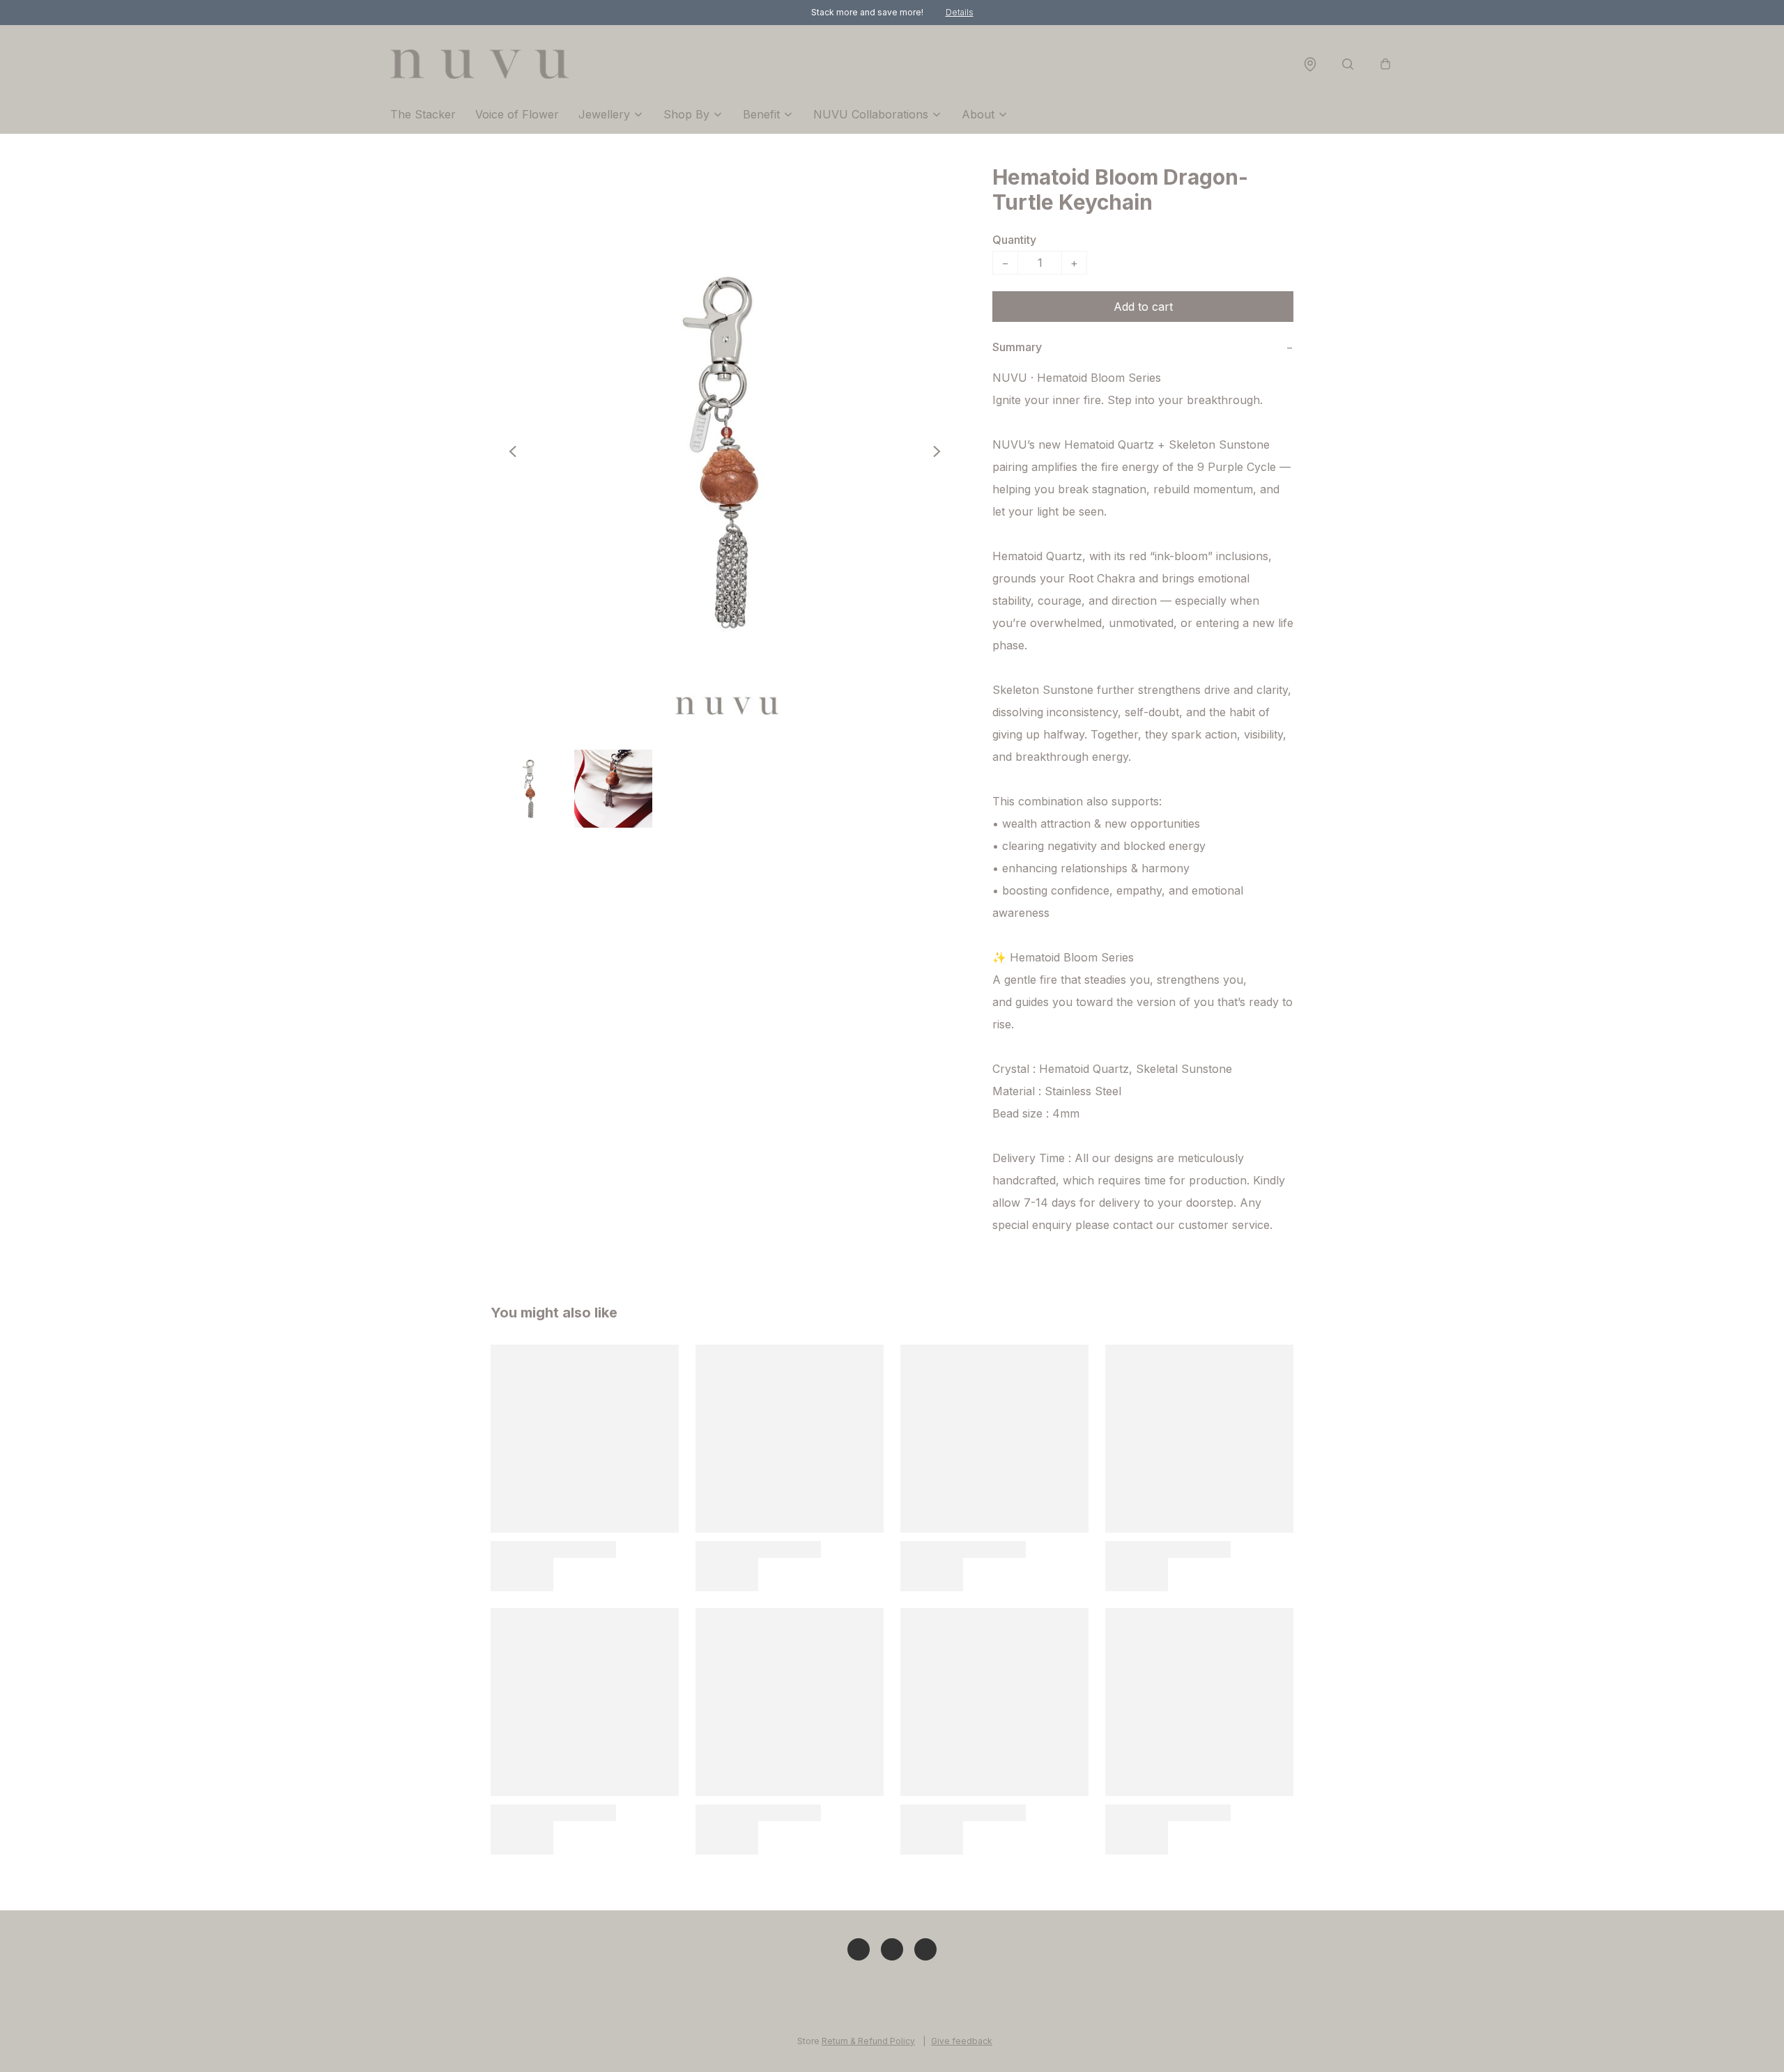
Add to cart (1143, 307)
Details (960, 12)
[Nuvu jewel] (479, 64)
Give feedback (962, 2041)
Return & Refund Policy (868, 2041)
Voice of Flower (517, 114)
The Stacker (423, 114)
